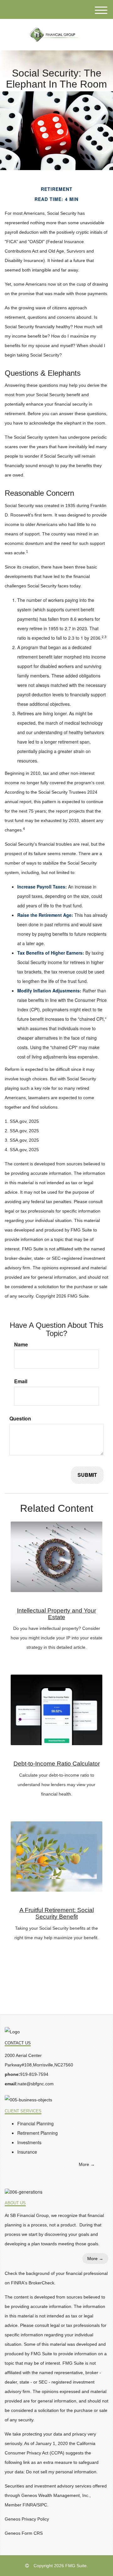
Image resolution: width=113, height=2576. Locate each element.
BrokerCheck (41, 2283)
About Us (15, 2203)
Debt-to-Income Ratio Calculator (57, 1764)
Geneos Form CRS (24, 2533)
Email (21, 1381)
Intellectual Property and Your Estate (56, 1614)
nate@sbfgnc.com (36, 2084)
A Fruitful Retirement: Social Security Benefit (57, 1913)
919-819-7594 (34, 2074)
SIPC (42, 2505)
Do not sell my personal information (61, 2472)
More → (87, 2164)
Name (21, 1345)
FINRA (29, 2505)
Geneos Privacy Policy (27, 2519)
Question (20, 1419)
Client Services (23, 2111)
